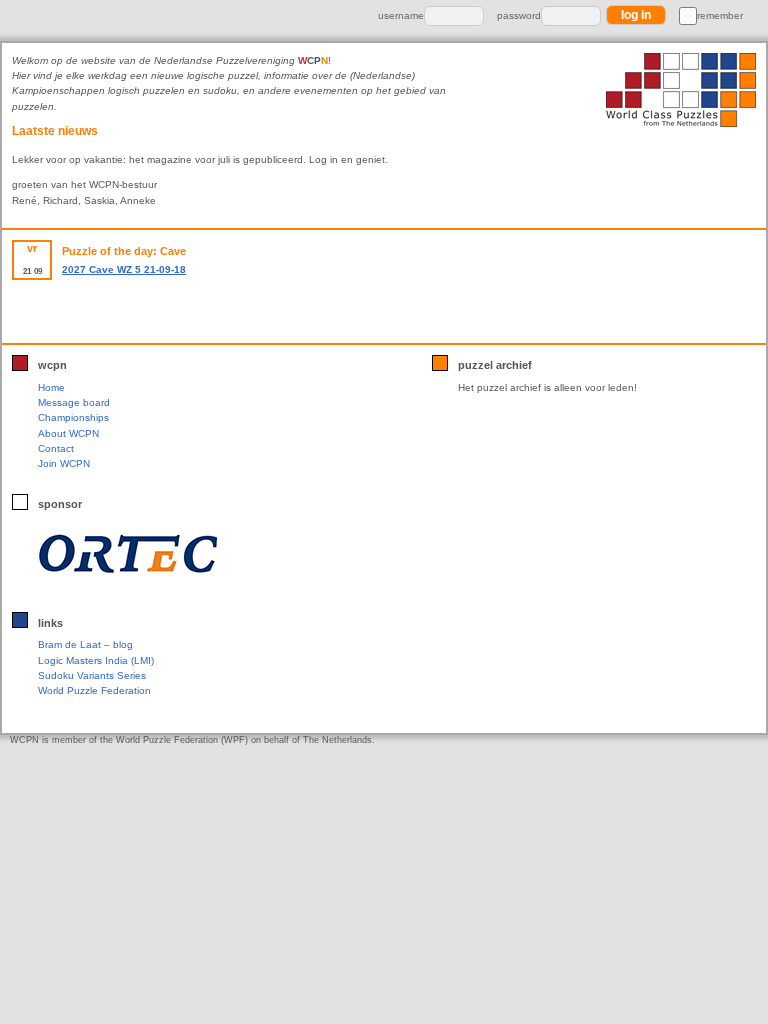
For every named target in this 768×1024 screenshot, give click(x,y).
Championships (73, 417)
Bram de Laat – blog (85, 644)
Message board (74, 402)
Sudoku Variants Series (92, 675)
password (519, 15)
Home (51, 387)
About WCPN (68, 433)
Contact (56, 448)
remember (720, 15)
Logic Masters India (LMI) (96, 660)
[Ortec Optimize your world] (170, 553)
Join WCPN (64, 463)
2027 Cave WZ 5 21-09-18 (124, 269)
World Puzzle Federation (94, 690)
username (401, 15)
